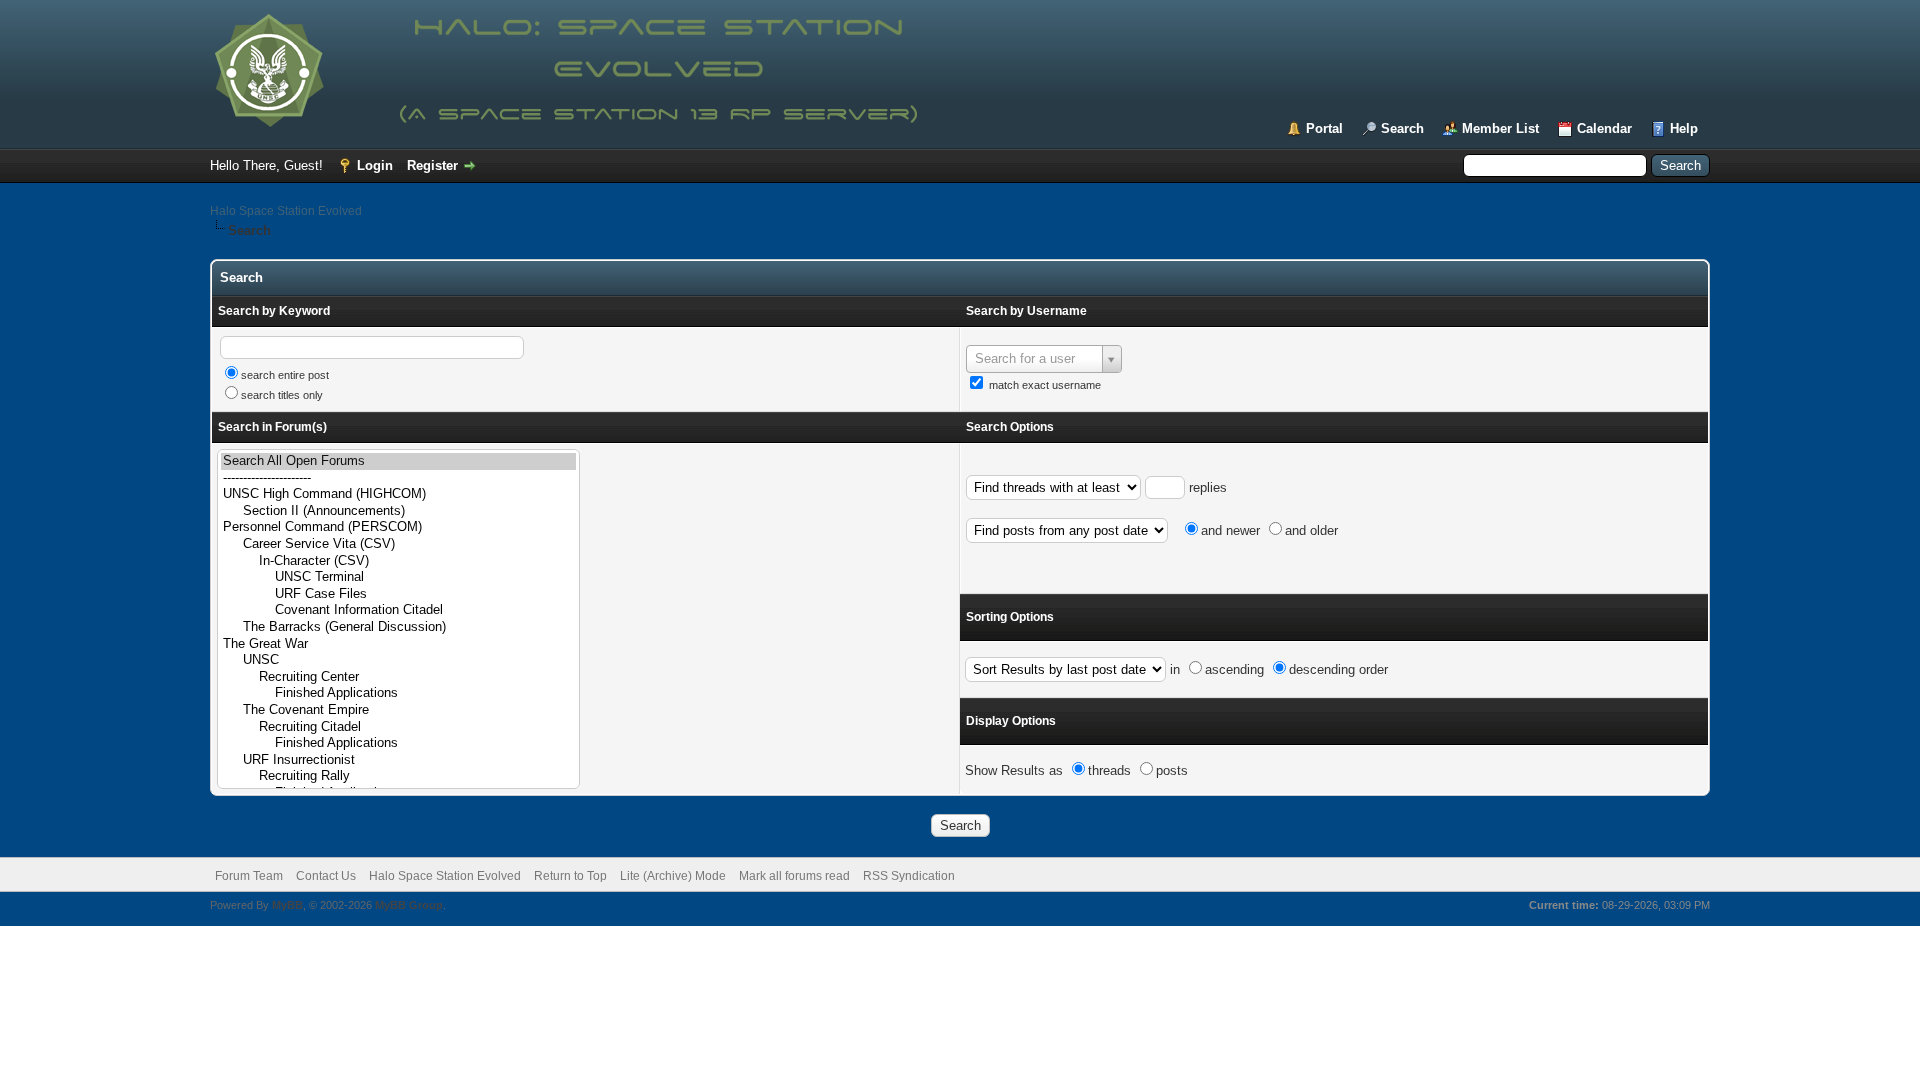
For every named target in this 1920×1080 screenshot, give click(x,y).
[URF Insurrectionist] (398, 760)
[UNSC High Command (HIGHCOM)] (398, 494)
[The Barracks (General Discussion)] (398, 627)
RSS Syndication (909, 876)
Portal (1324, 128)
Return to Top (570, 876)
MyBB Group (409, 905)
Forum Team (249, 876)
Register (432, 165)
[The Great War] (398, 644)
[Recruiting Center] (398, 677)
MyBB (287, 905)
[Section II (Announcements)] (398, 511)
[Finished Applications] (398, 693)
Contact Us (326, 876)
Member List (1500, 128)
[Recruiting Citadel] (398, 727)
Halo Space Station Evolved (286, 211)
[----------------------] (398, 478)
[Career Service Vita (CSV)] (398, 544)
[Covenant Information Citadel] (398, 610)
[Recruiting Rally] (398, 776)
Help (1684, 128)
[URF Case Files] (398, 594)
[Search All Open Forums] (398, 461)
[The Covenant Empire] (398, 710)
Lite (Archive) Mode (673, 876)
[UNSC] (398, 660)
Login (375, 165)
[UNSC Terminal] (398, 577)
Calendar (1604, 128)
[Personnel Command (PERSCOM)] (398, 527)
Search (1402, 128)
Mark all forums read (794, 876)
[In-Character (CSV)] (398, 561)
